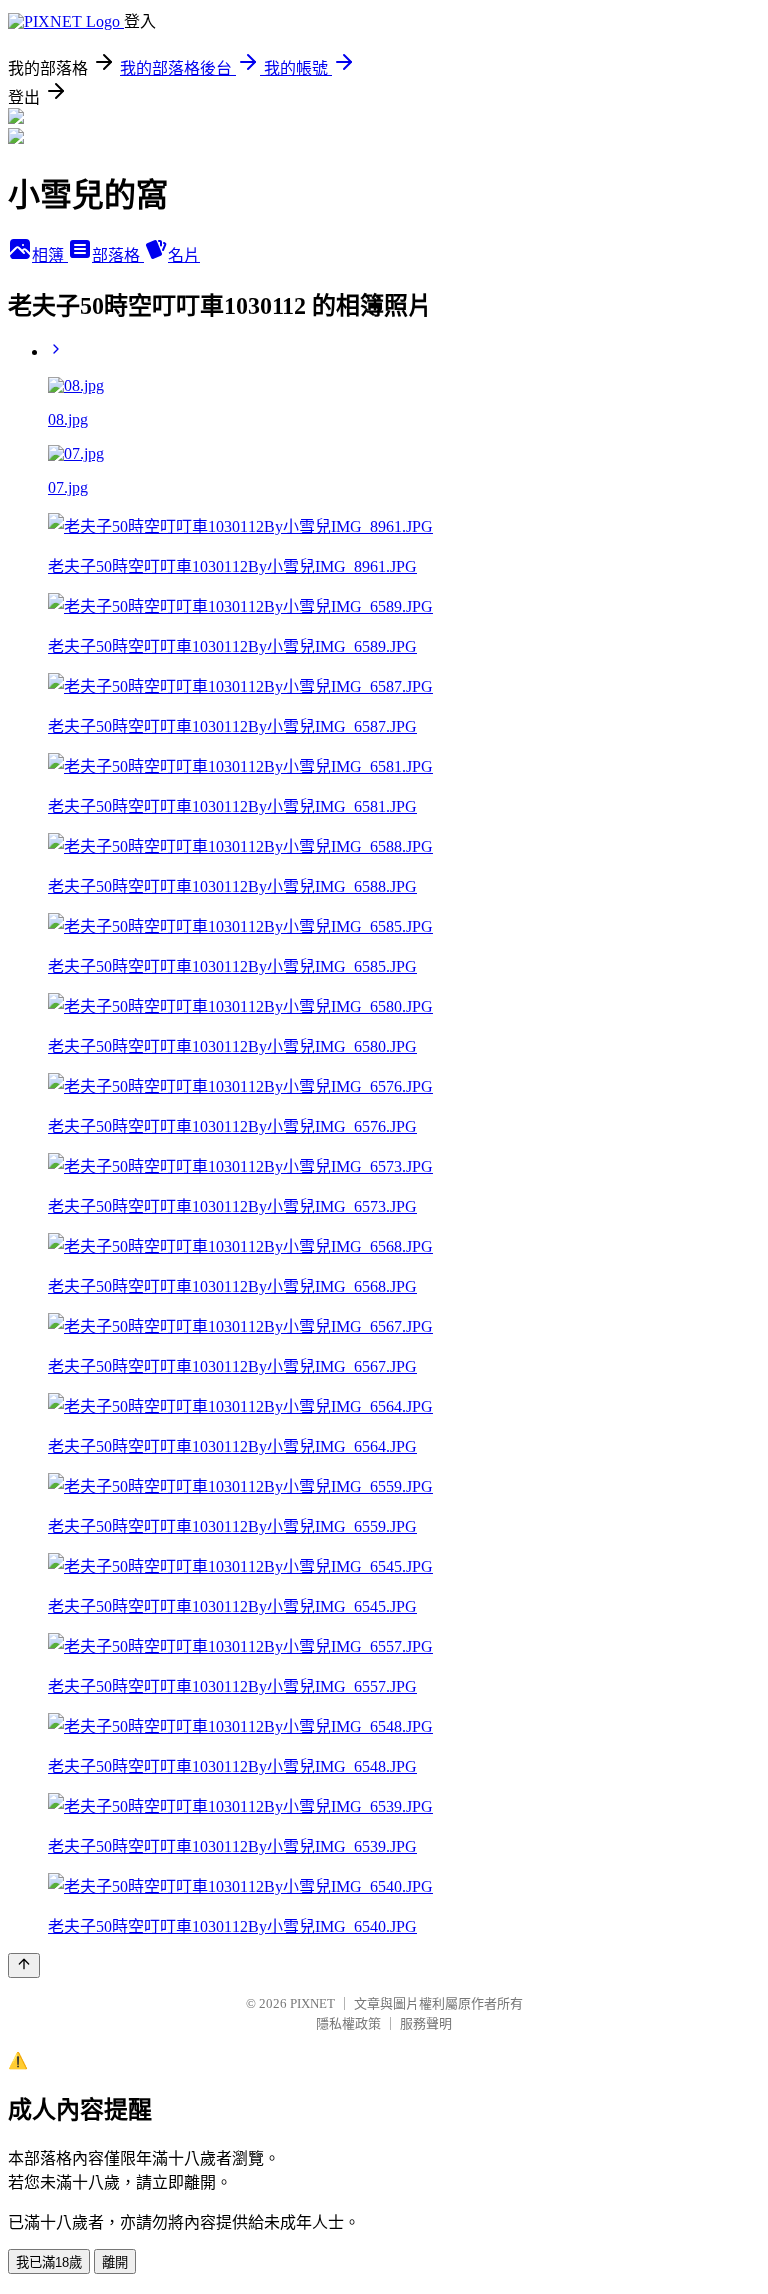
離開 (115, 2262)
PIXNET (312, 2003)
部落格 (118, 255)
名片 (184, 255)
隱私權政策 (348, 2023)
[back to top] (24, 1965)
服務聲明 (426, 2023)
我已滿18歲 (49, 2262)
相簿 (50, 255)
